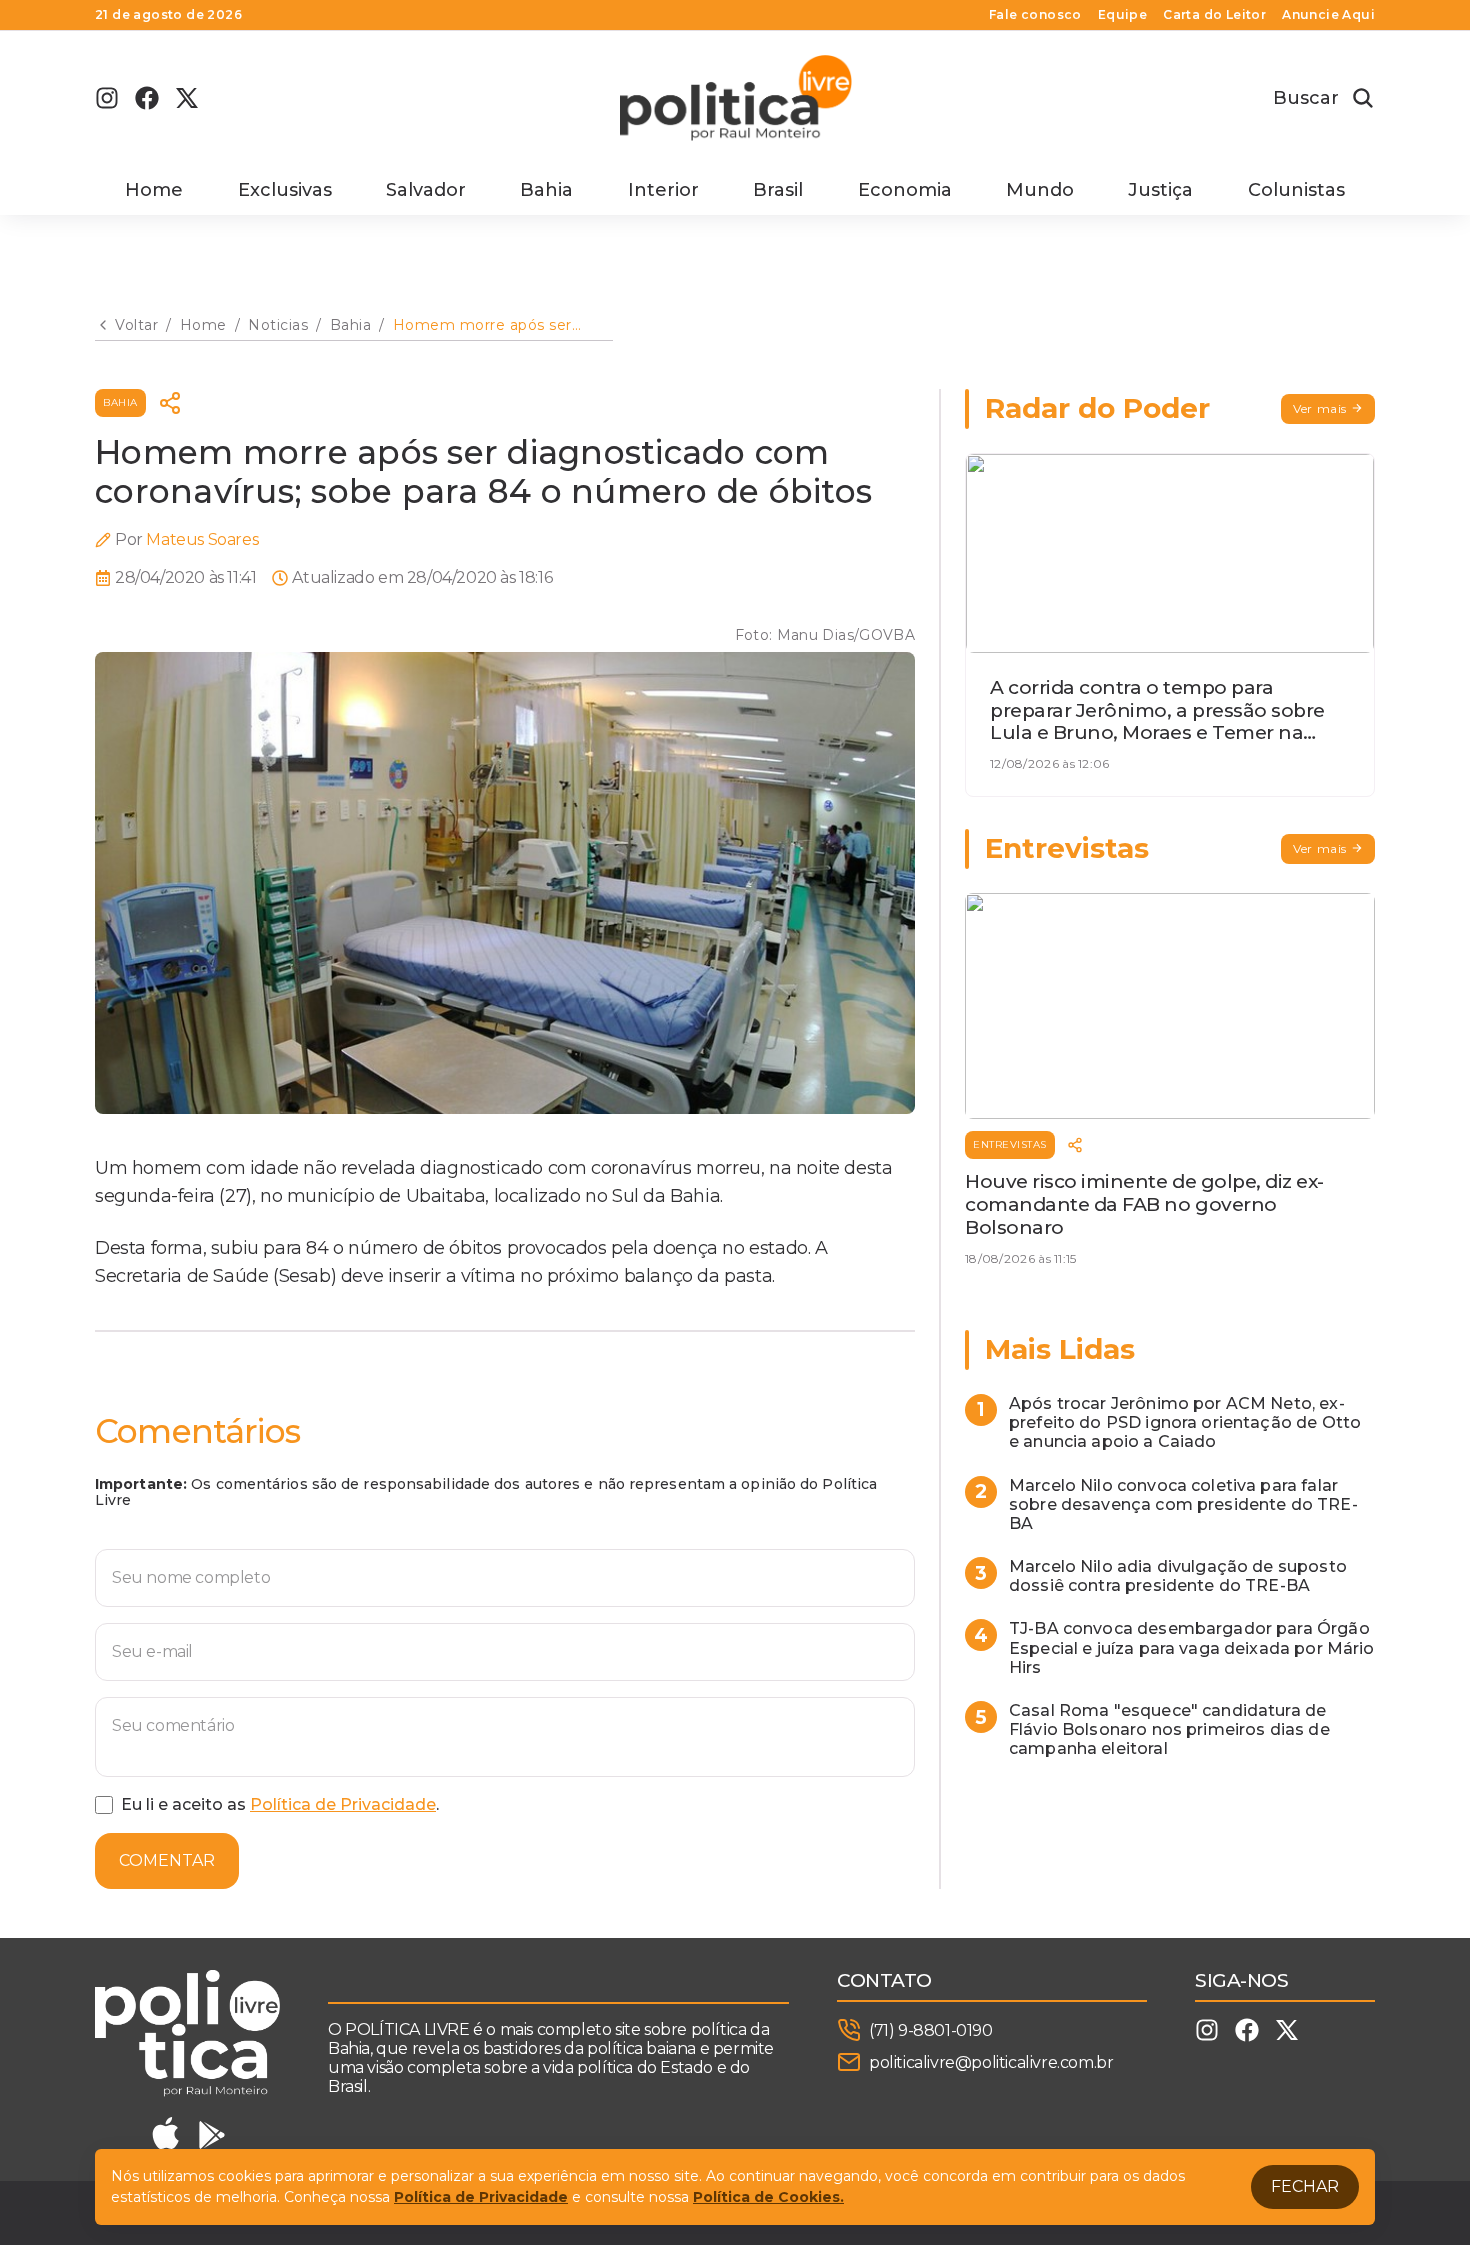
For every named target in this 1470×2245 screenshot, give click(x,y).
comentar (167, 1860)
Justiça (1160, 190)
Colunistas (1296, 190)
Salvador (426, 190)
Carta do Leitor (1214, 15)
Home (154, 190)
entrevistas (1010, 1144)
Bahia (546, 190)
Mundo (1040, 190)
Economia (905, 190)
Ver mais (1320, 408)
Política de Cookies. (768, 2197)
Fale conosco (1035, 15)
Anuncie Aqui (1328, 15)
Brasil (778, 190)
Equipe (1122, 15)
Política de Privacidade (343, 1804)
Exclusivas (285, 190)
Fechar (1305, 2186)
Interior (663, 190)
